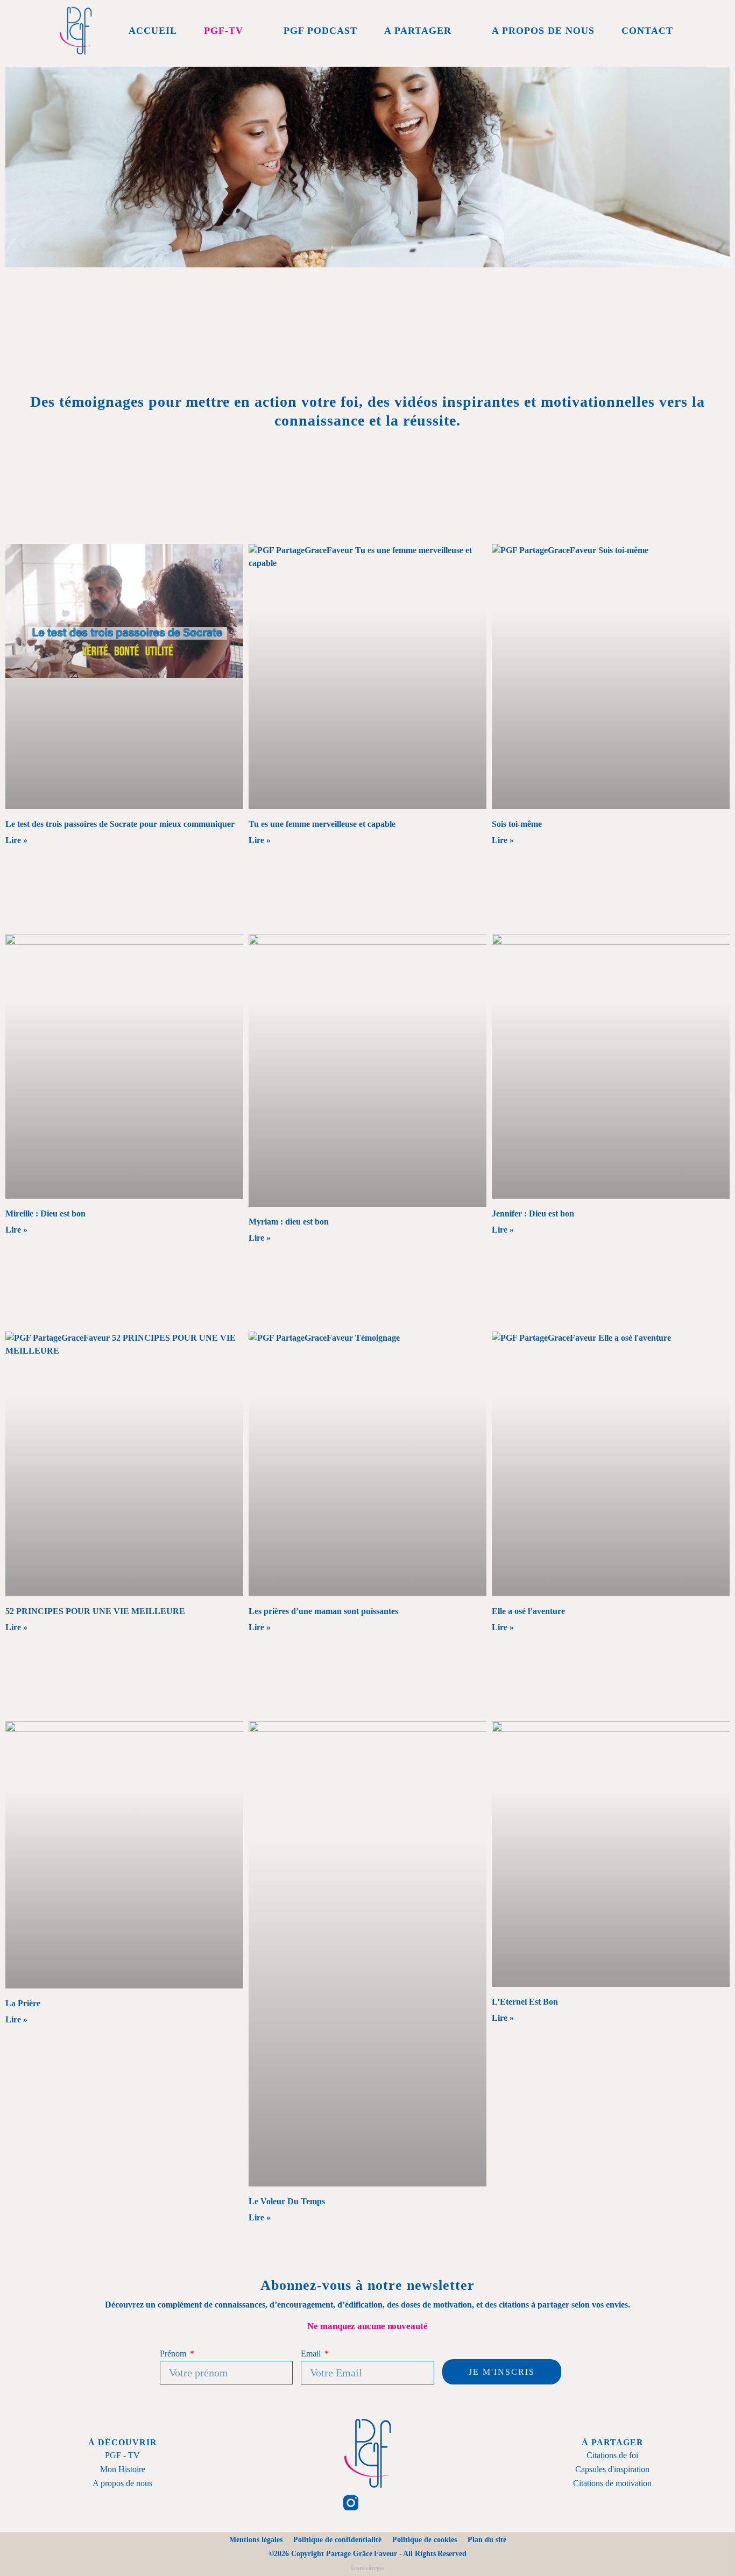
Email (312, 2354)
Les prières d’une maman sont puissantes (323, 1611)
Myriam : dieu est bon (289, 1222)
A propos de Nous (543, 31)
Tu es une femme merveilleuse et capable (322, 824)
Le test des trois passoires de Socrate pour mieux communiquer (120, 824)
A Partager (418, 31)
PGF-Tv (224, 31)
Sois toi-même (517, 824)
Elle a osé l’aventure (528, 1611)
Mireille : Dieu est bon (45, 1213)
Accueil (153, 31)
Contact (647, 31)
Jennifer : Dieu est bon (533, 1213)
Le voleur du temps (287, 2201)
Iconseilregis (367, 2568)
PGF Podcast (320, 31)
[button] (692, 31)
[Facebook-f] (318, 2503)
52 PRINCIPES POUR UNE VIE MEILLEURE (95, 1611)
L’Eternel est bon (525, 2002)
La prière (23, 2003)
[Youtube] (416, 2503)
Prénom (174, 2354)
